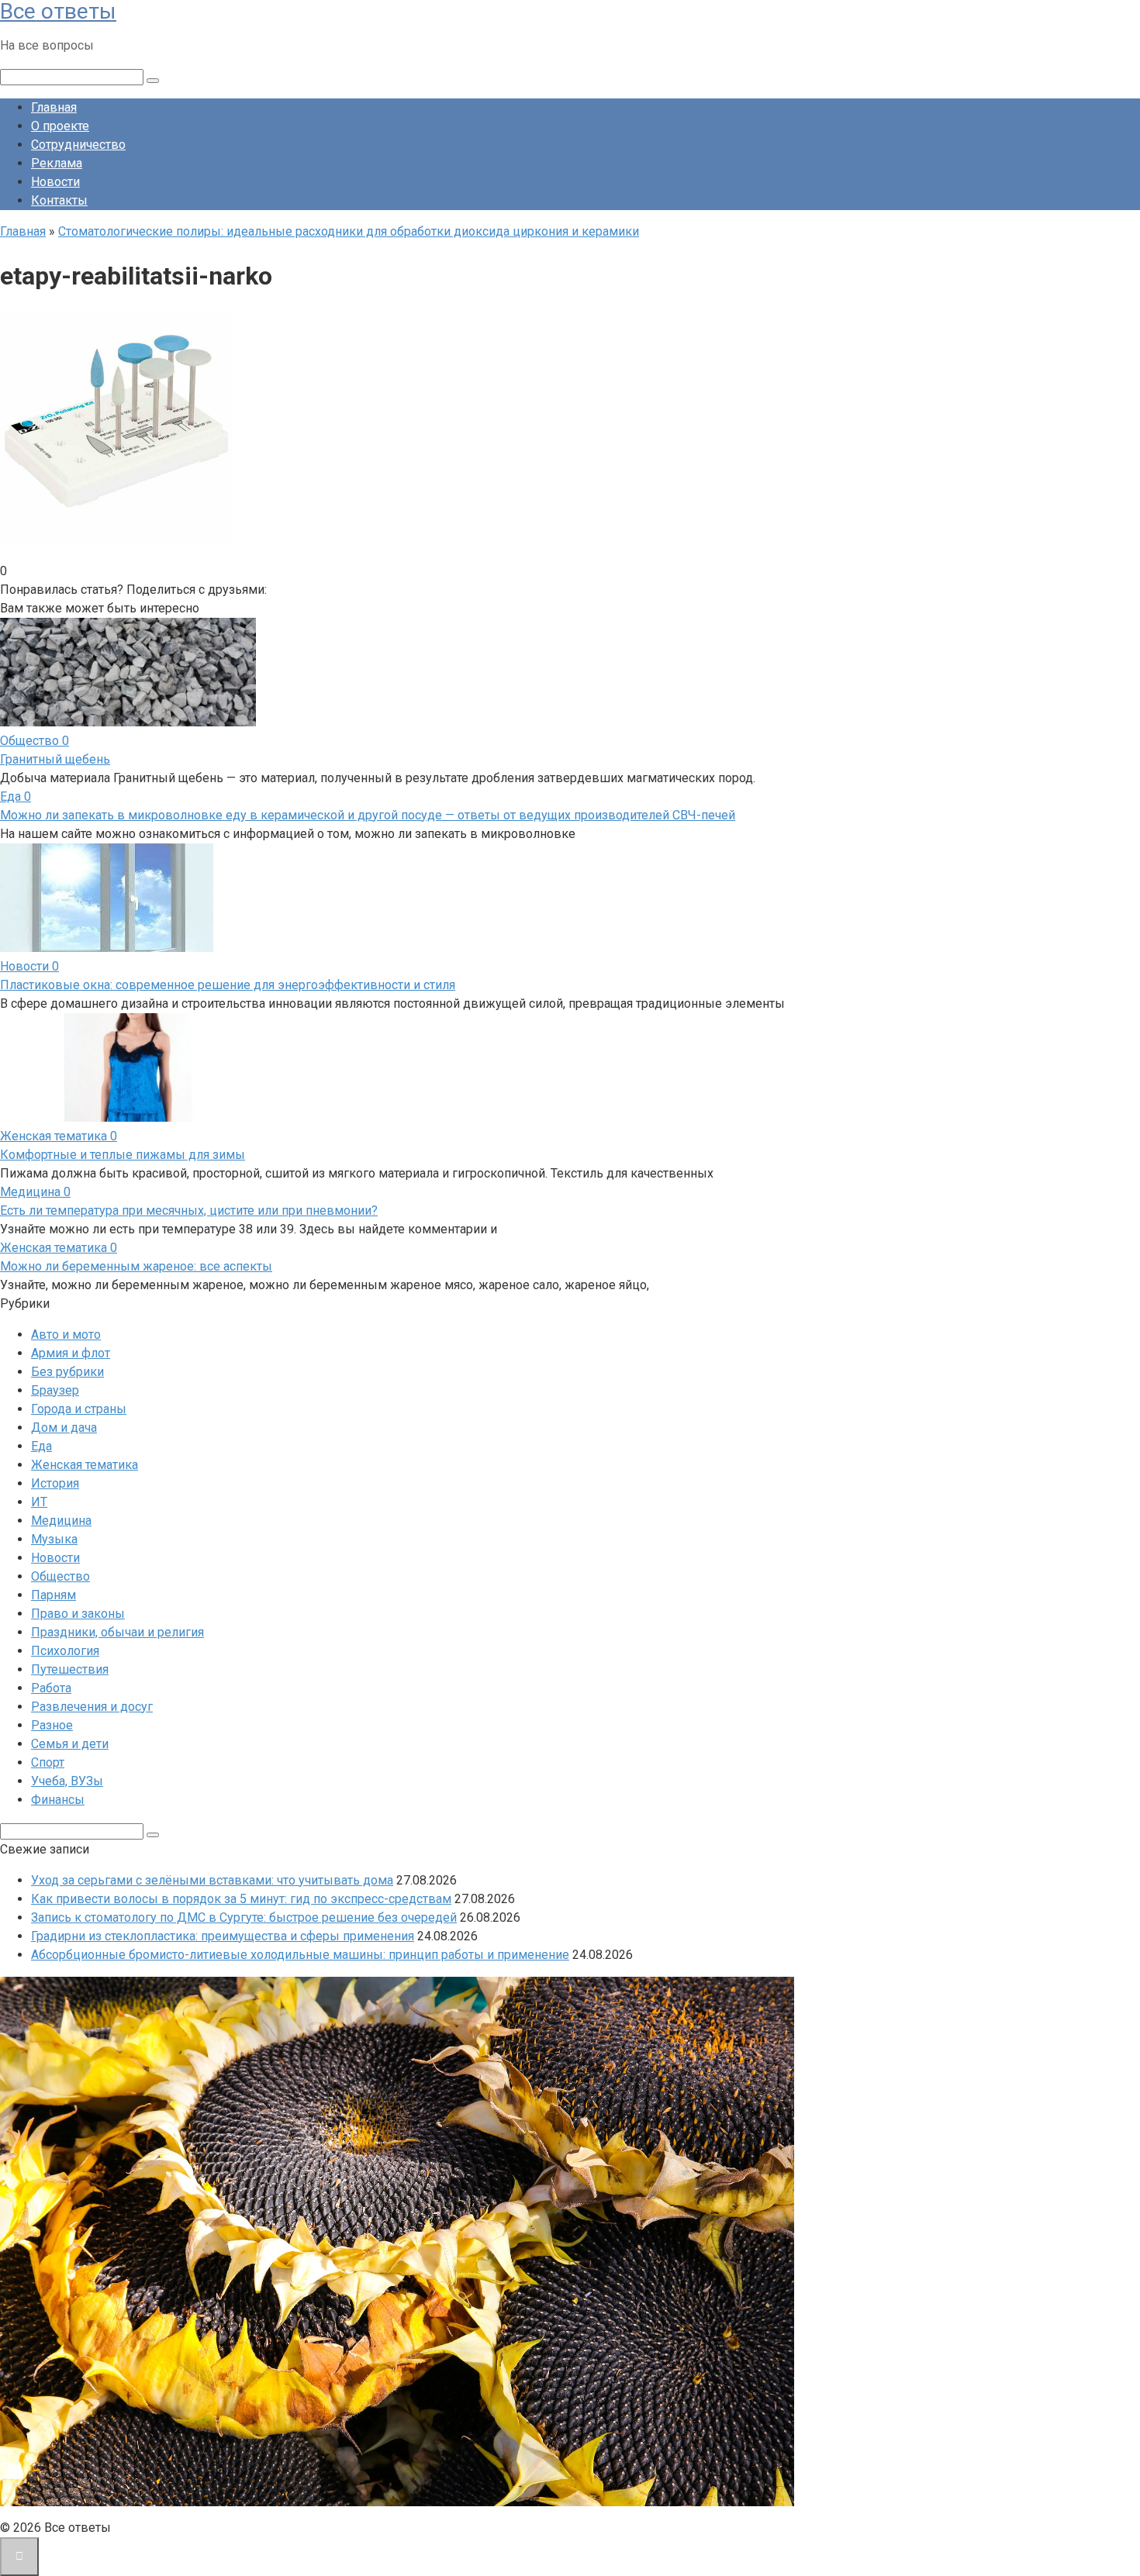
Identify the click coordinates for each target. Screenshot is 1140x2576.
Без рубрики (67, 1372)
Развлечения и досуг (92, 1707)
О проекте (60, 126)
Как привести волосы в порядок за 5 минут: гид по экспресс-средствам (241, 1899)
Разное (52, 1725)
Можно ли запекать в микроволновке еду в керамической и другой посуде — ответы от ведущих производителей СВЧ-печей (368, 815)
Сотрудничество (78, 145)
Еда (41, 1446)
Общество (60, 1576)
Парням (54, 1595)
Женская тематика (85, 1465)
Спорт (48, 1762)
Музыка (54, 1539)
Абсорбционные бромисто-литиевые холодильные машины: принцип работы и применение (300, 1955)
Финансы (58, 1800)
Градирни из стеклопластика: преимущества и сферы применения (223, 1936)
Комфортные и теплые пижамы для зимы (123, 1155)
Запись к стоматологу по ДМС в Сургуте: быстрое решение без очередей (244, 1917)
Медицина (61, 1521)
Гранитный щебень (55, 759)
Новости (55, 182)
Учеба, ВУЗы (67, 1781)
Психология (65, 1651)
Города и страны (79, 1409)
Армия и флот (71, 1353)
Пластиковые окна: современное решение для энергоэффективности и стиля (228, 985)
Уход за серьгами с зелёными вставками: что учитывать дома (212, 1880)
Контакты (59, 200)
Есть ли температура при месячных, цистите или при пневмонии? (189, 1210)
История (55, 1483)
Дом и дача (64, 1428)
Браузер (55, 1390)
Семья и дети (70, 1744)
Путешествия (70, 1669)
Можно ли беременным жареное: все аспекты (136, 1266)
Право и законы (78, 1614)
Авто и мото (66, 1335)
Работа (51, 1688)
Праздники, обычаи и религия (117, 1632)
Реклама (57, 163)
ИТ (39, 1502)
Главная (54, 107)
